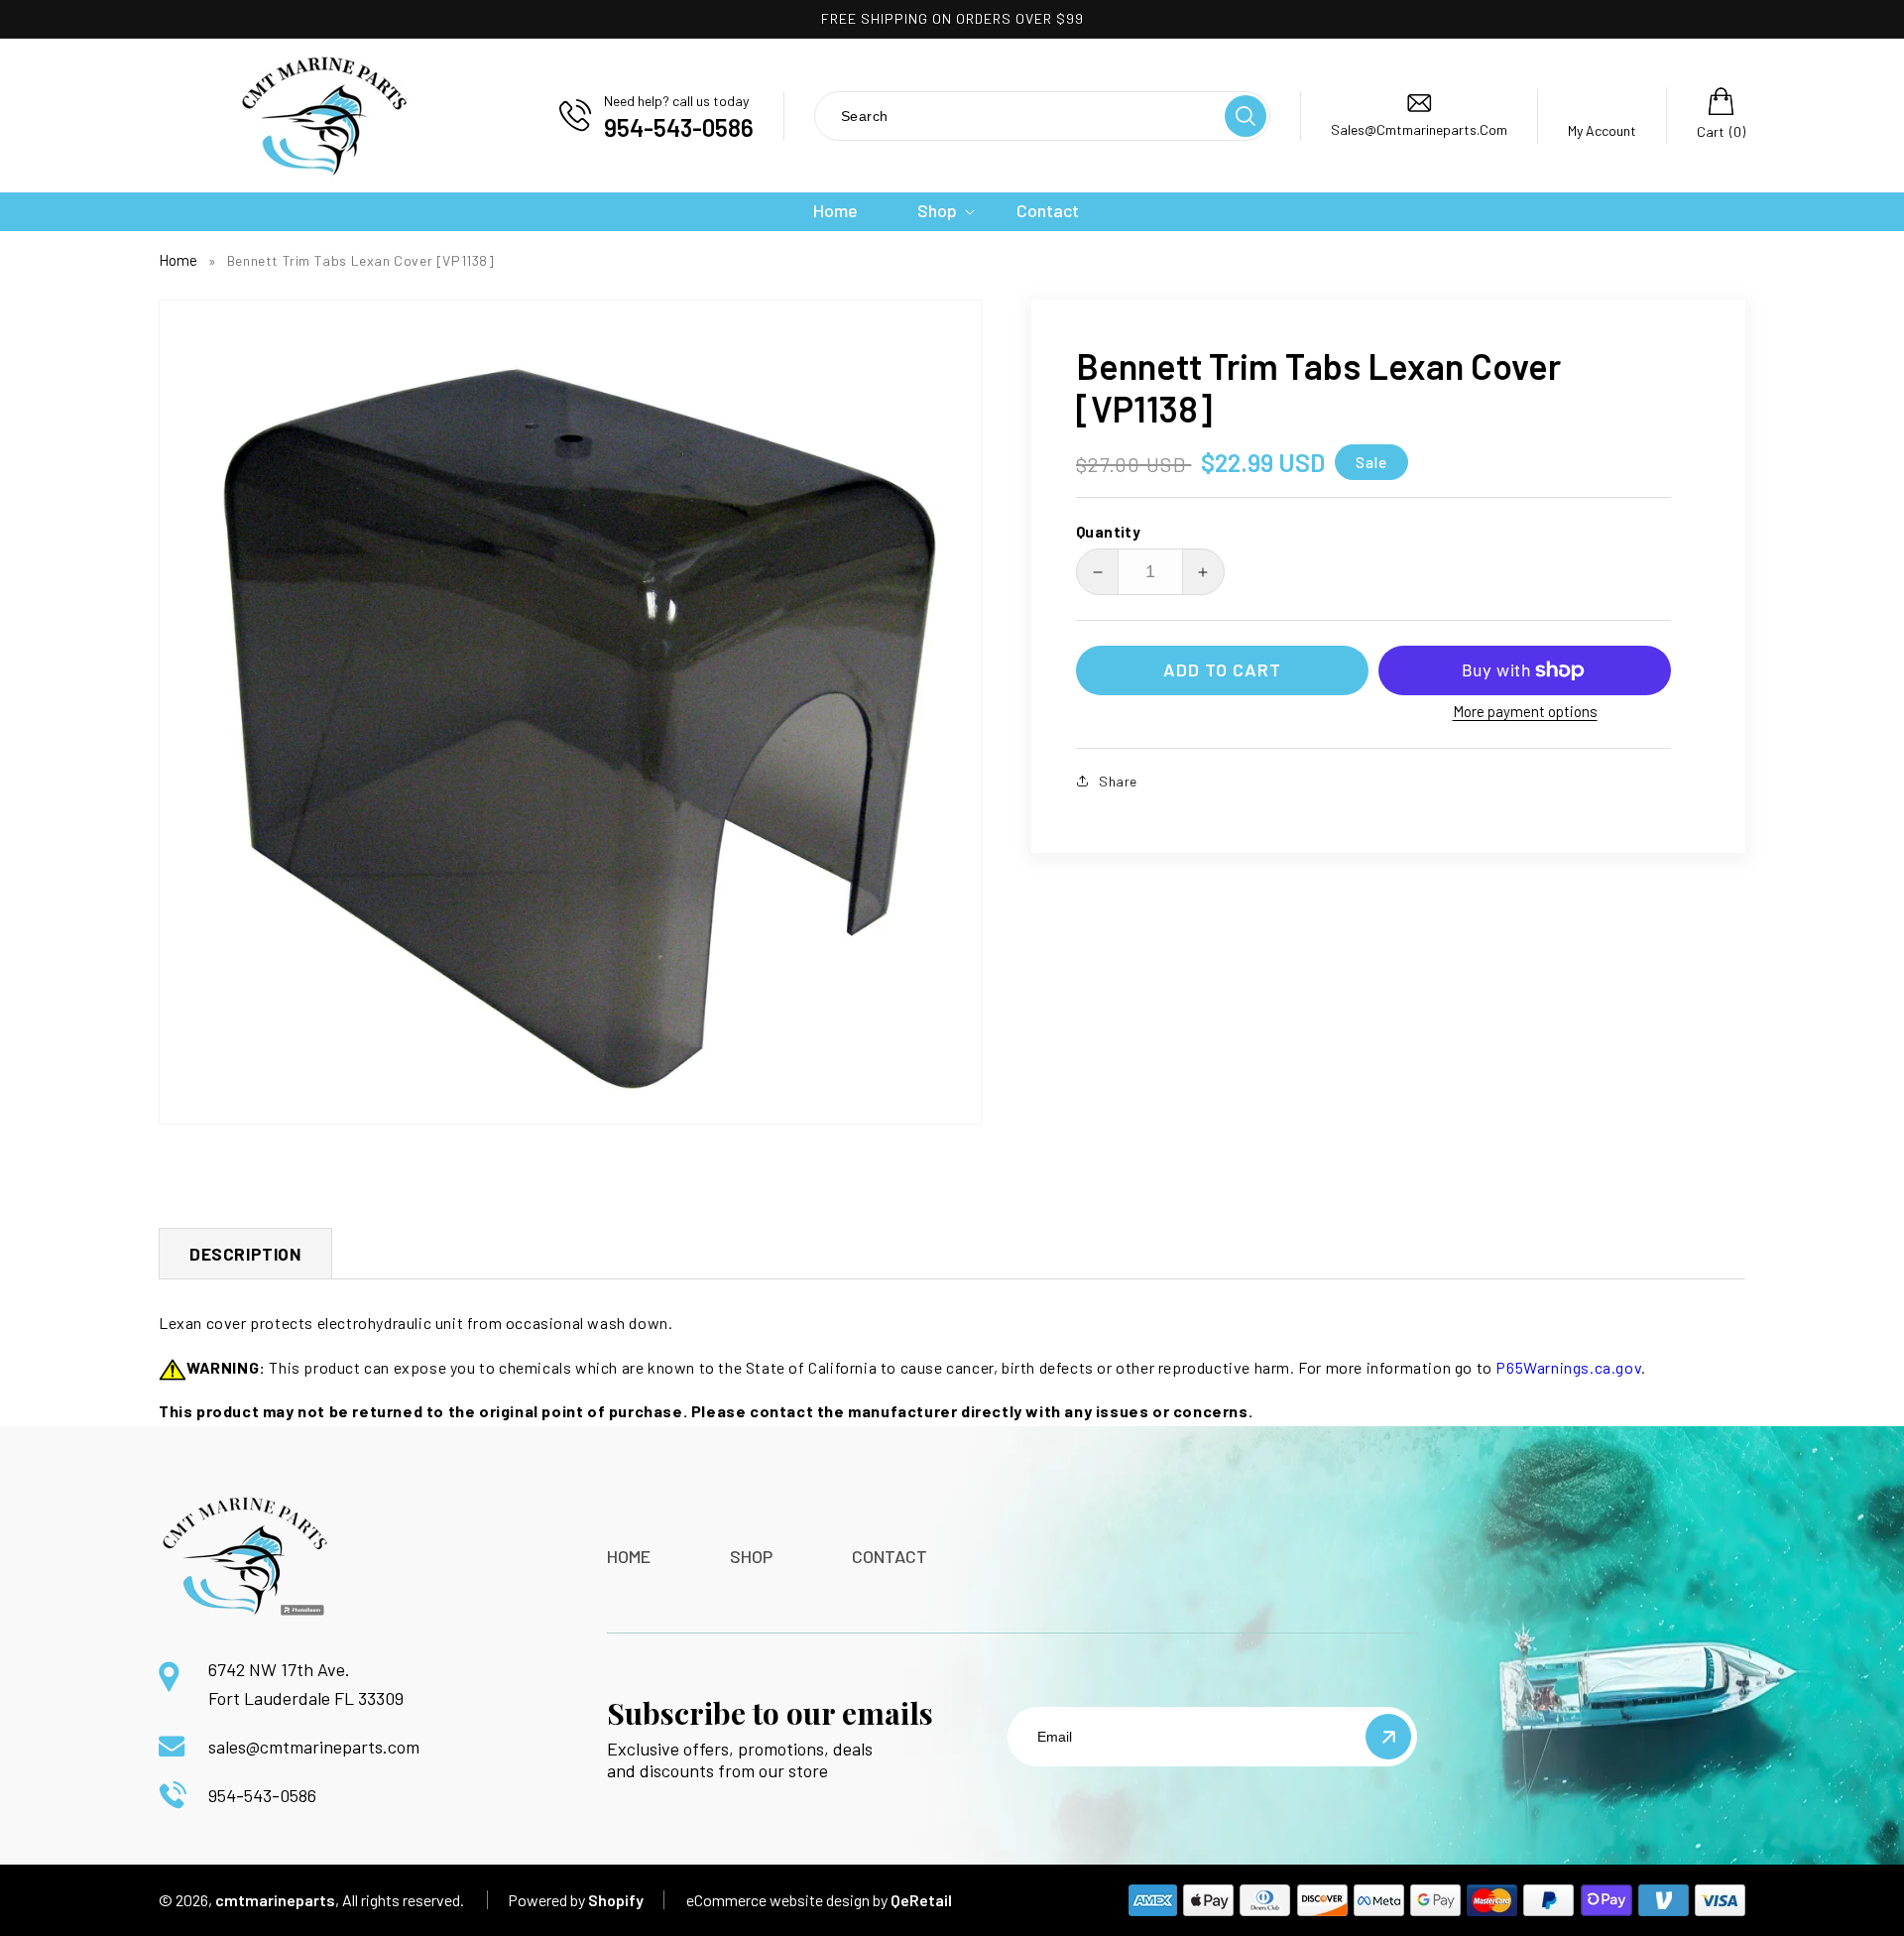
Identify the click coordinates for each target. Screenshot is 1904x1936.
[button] (937, 211)
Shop (751, 1556)
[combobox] (1018, 116)
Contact (890, 1556)
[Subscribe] (1388, 1737)
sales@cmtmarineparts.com (314, 1747)
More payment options (1525, 711)
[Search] (1246, 116)
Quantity (1108, 532)
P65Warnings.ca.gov (1568, 1367)
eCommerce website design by (787, 1900)
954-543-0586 (262, 1795)
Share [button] (1118, 781)
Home (178, 260)
